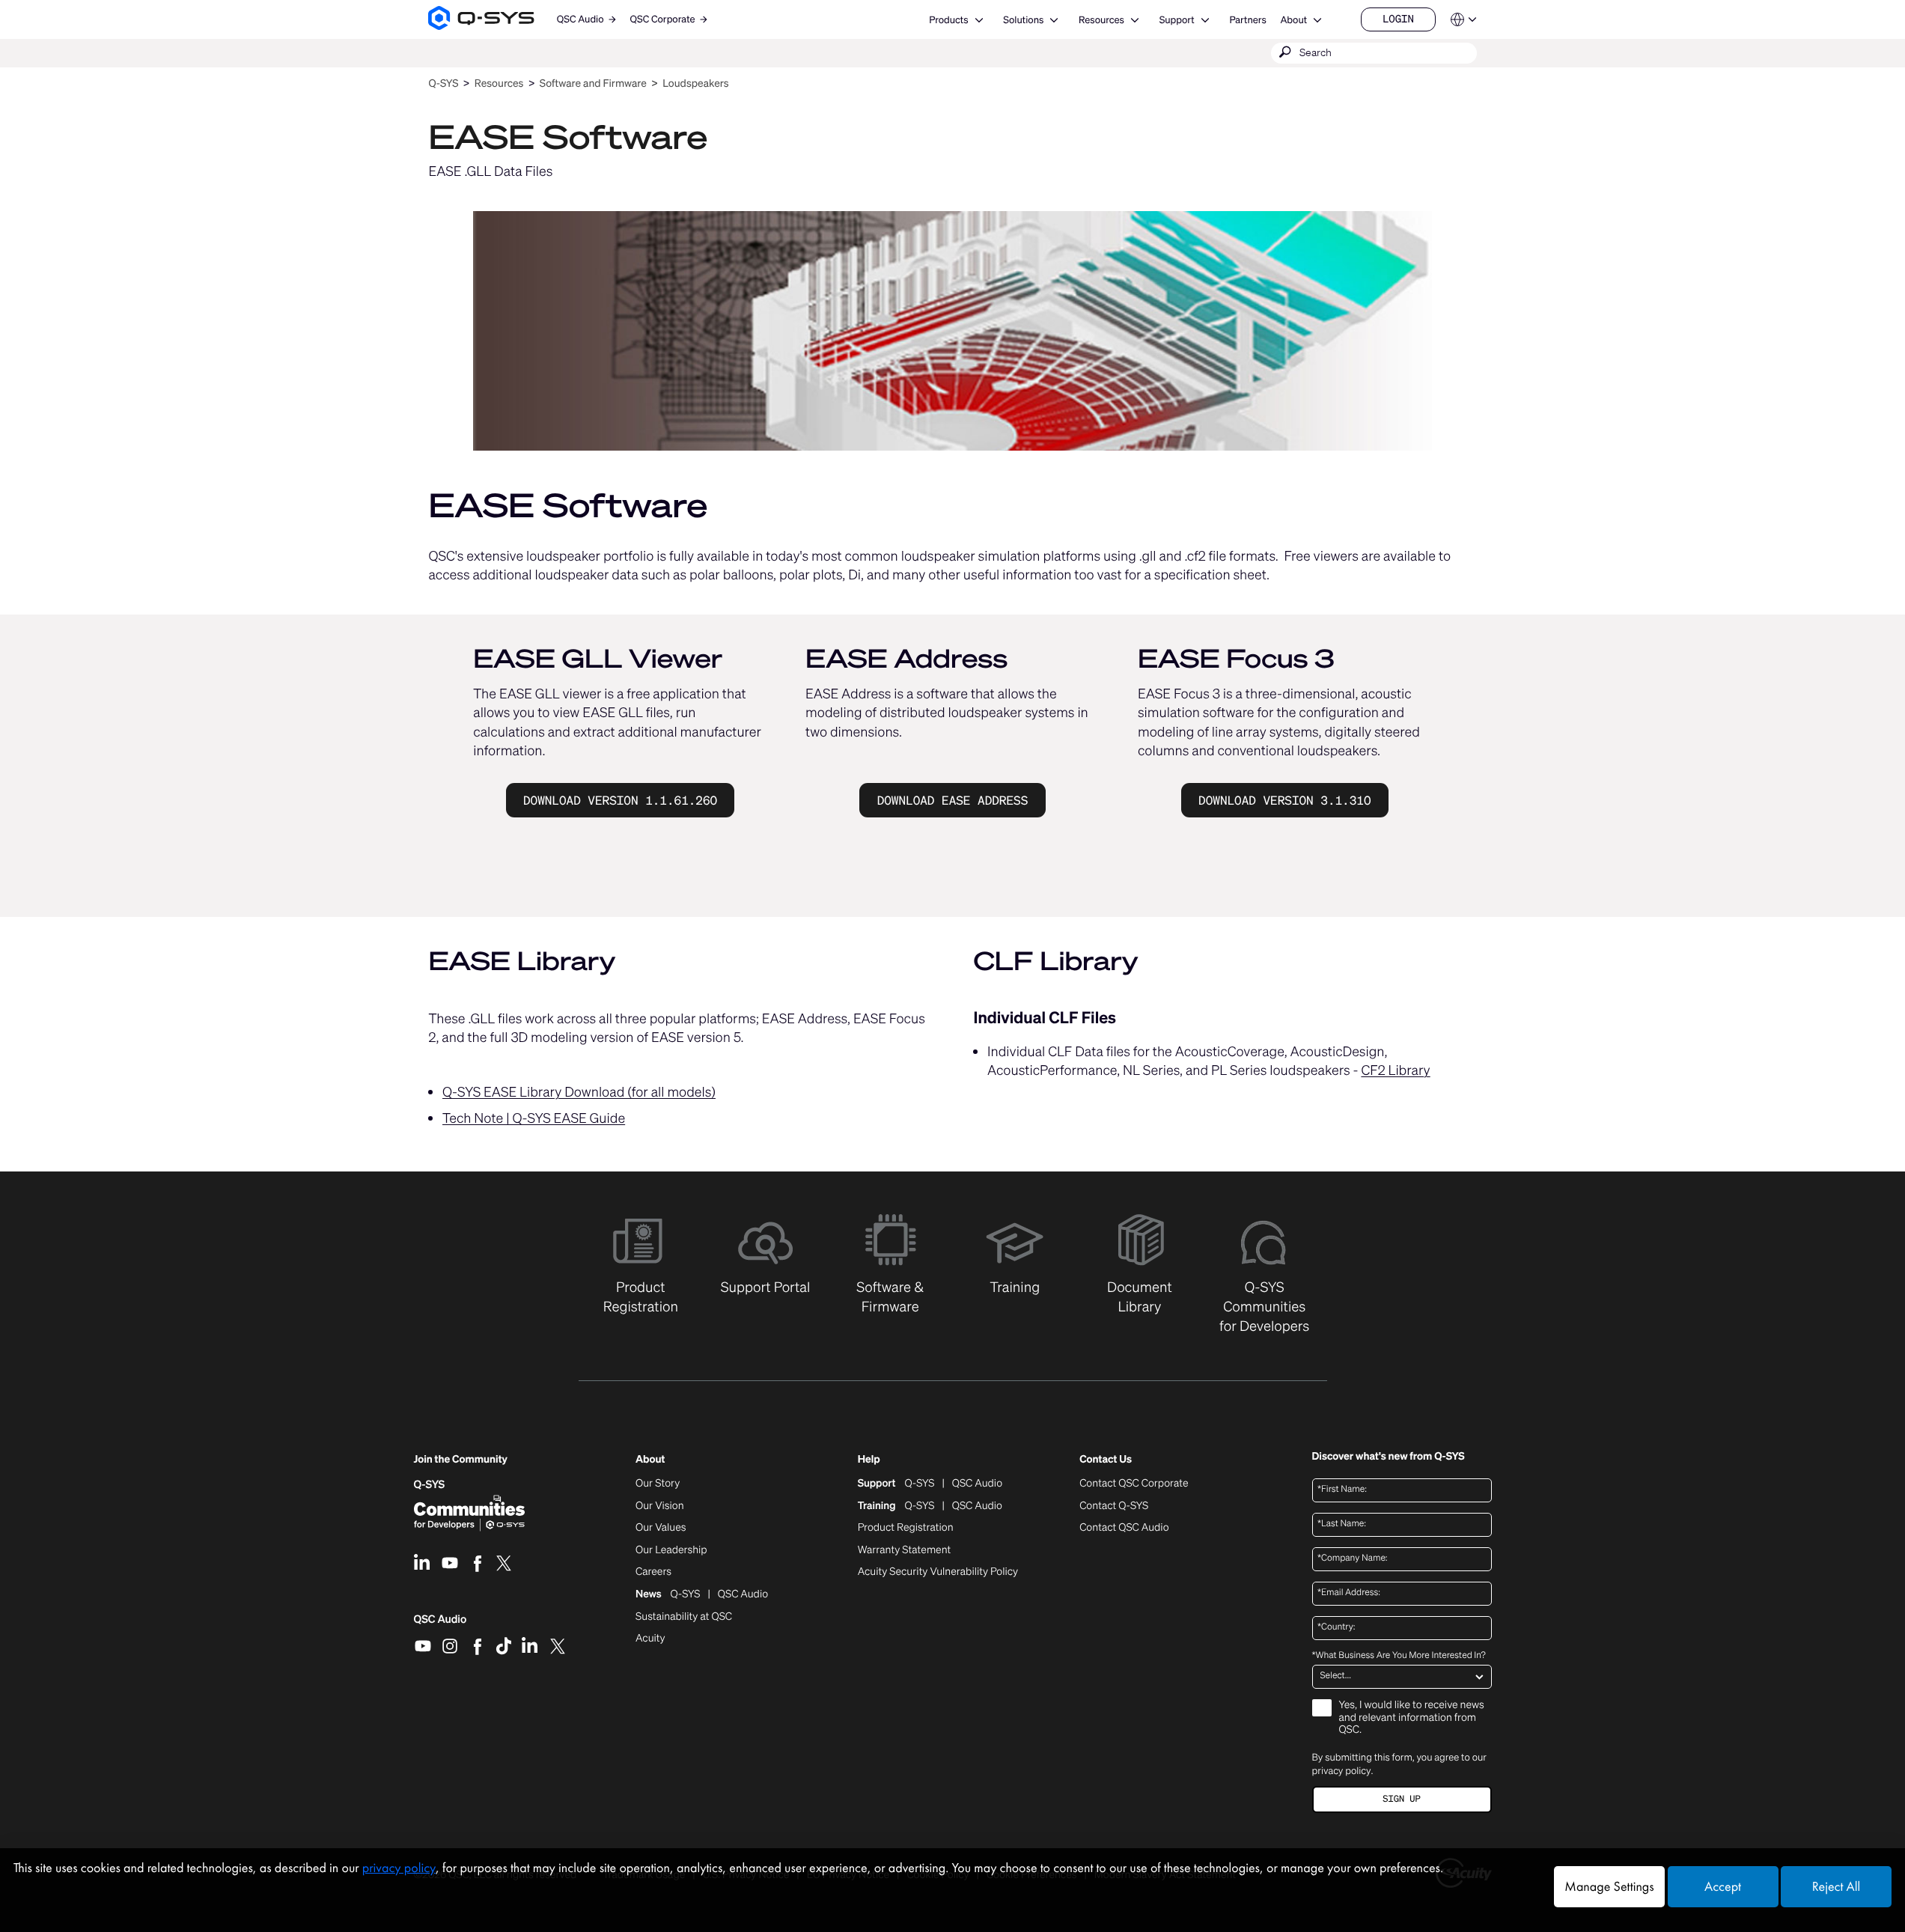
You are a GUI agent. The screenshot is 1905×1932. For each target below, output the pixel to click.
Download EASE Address (953, 800)
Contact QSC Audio (1124, 1528)
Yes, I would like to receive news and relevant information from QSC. (1412, 1718)
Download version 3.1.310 (1284, 800)
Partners (1247, 20)
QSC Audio (441, 1624)
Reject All (1836, 1887)
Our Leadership (671, 1550)
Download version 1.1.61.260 (620, 800)
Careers (653, 1572)
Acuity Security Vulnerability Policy (938, 1572)
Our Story (658, 1484)
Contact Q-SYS (1114, 1506)
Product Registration (906, 1528)
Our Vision (660, 1506)
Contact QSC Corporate (1134, 1484)
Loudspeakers (695, 83)
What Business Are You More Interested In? (1399, 1656)
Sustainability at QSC (684, 1617)
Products (948, 20)
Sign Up (1401, 1799)
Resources (1101, 20)
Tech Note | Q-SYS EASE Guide (534, 1118)
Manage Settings (1609, 1887)
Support (1177, 20)
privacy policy (1342, 1771)
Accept (1723, 1887)
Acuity (650, 1639)
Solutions (1023, 20)
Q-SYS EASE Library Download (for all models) (579, 1092)
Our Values (661, 1528)
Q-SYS (443, 83)
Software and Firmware (593, 83)
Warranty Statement (905, 1550)
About (1293, 20)
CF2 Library (1395, 1070)
